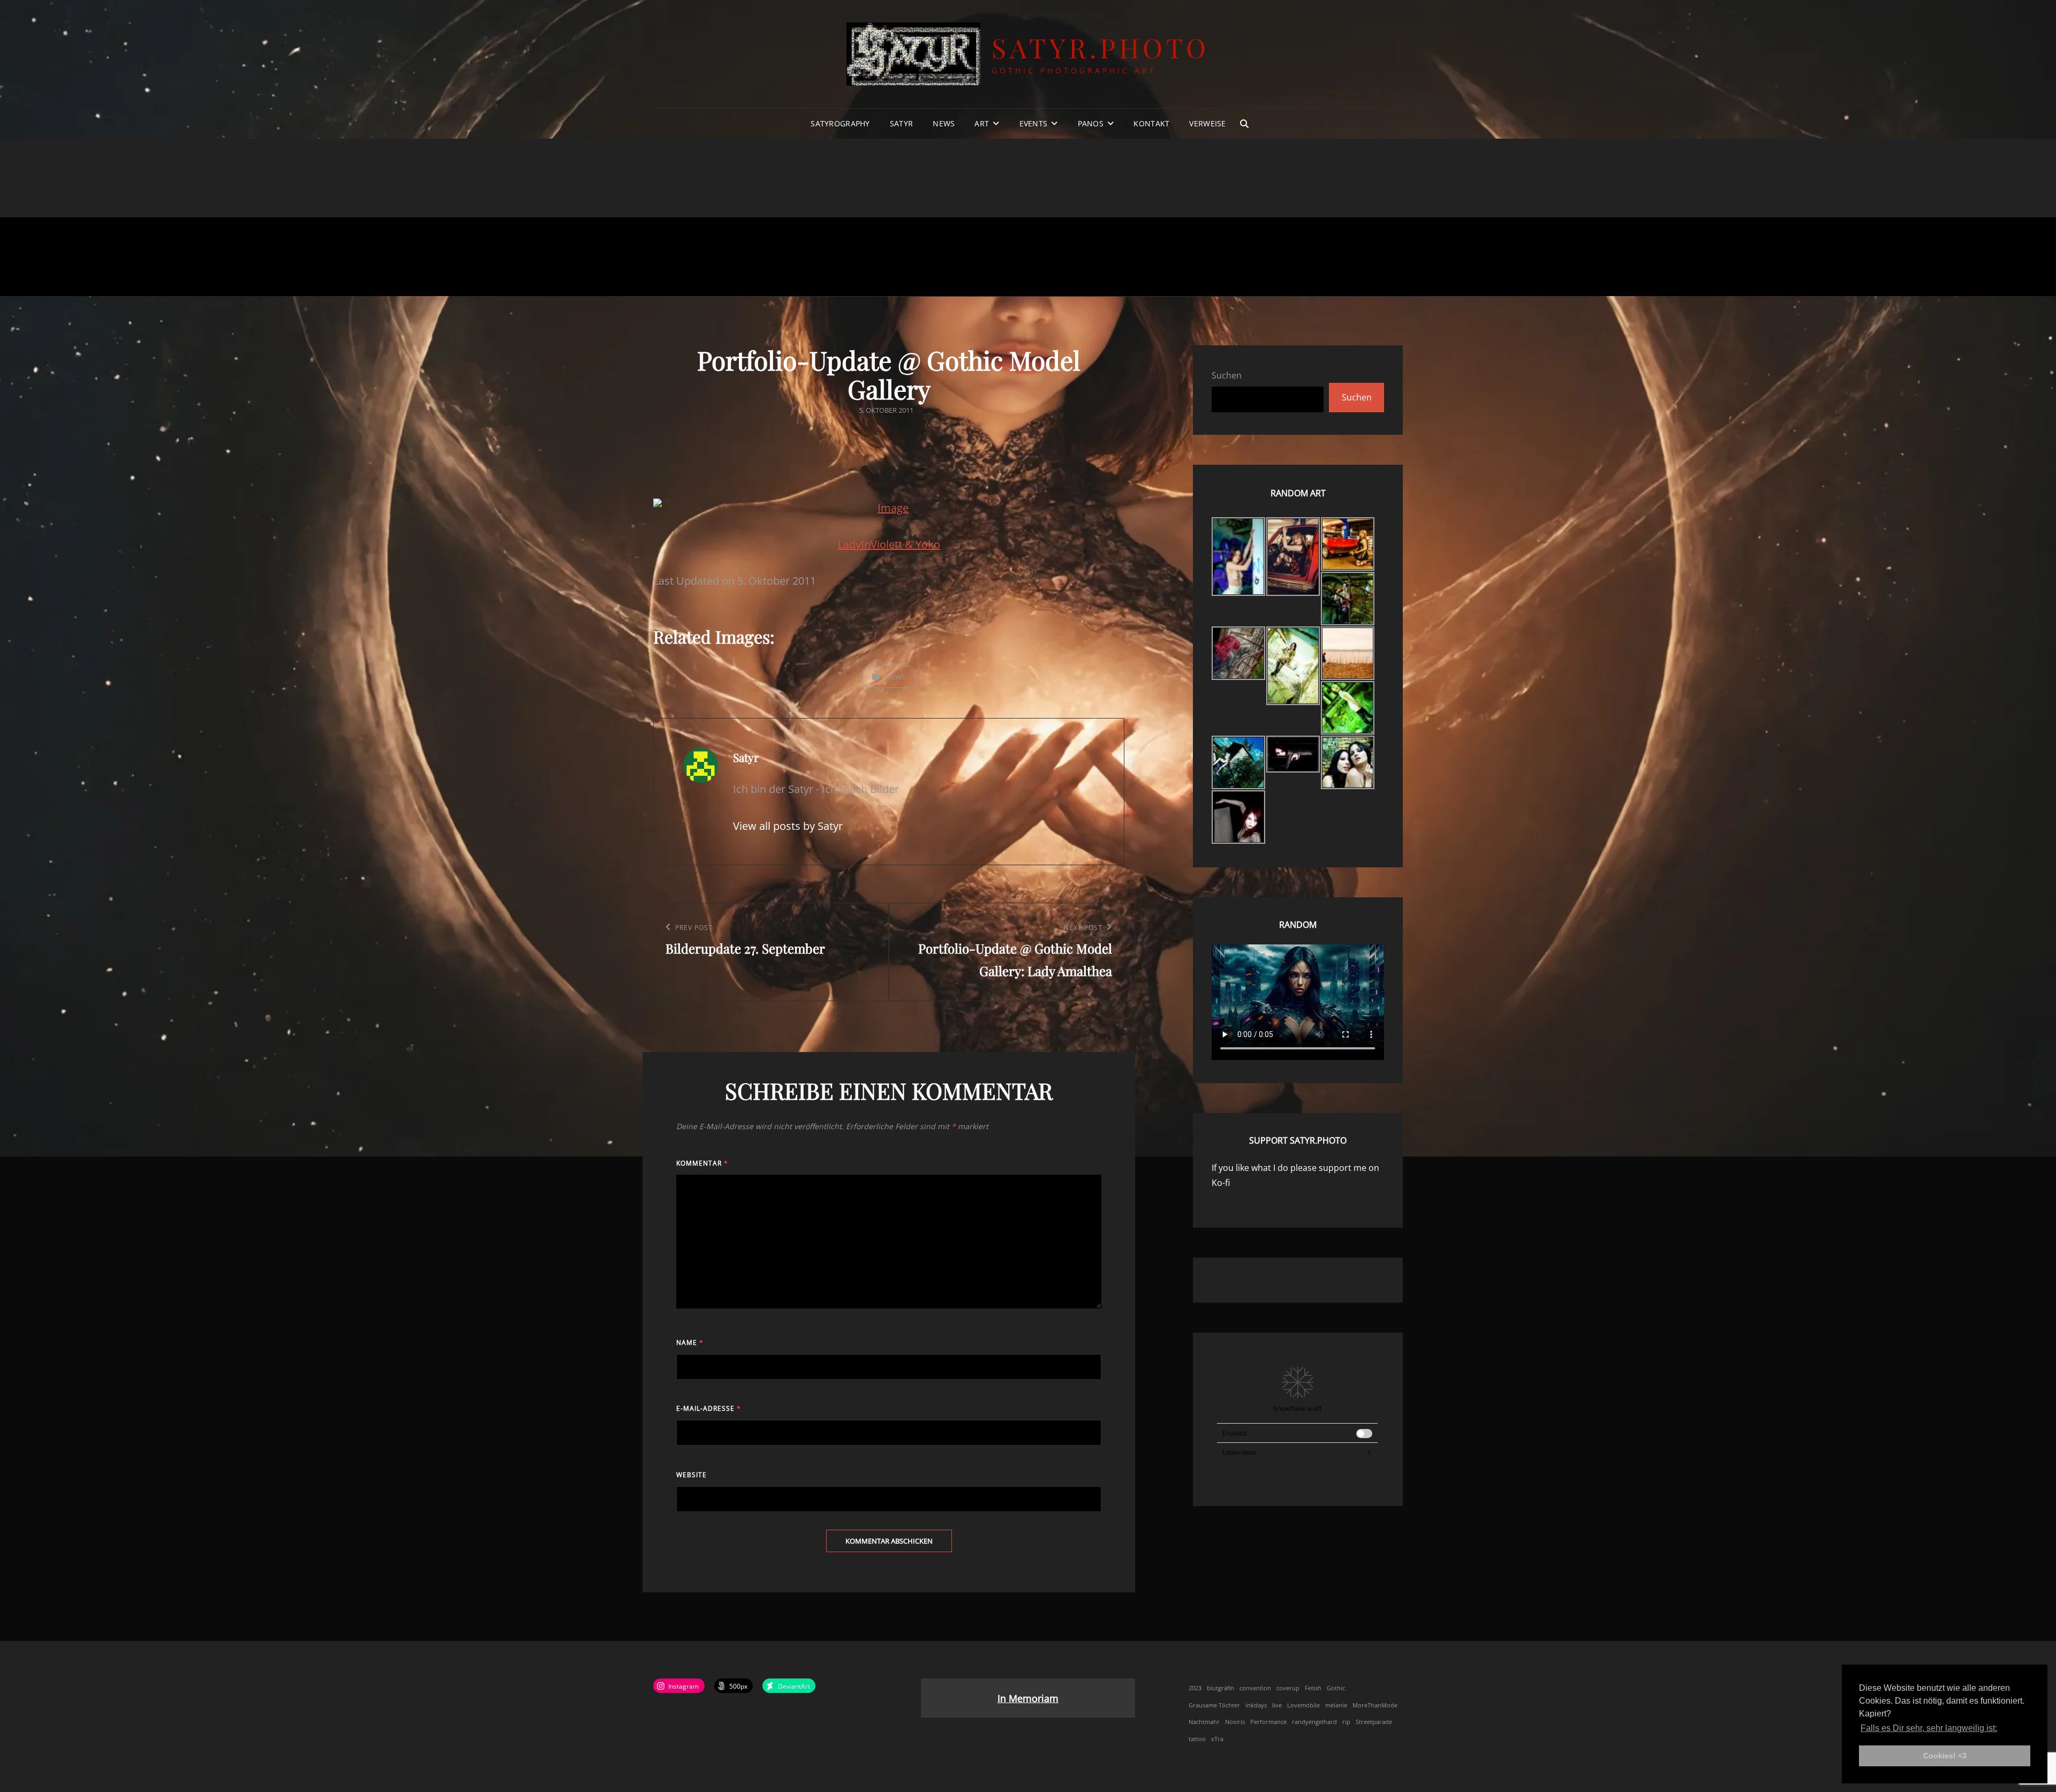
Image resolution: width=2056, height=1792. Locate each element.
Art (982, 123)
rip (1346, 1722)
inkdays (1256, 1705)
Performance (1268, 1722)
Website (691, 1475)
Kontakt (1151, 123)
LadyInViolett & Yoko (889, 544)
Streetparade (1374, 1722)
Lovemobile (1303, 1705)
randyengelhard (1314, 1722)
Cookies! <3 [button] (1945, 1756)
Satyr (901, 123)
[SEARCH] (1244, 124)
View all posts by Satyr (788, 826)
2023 (1195, 1688)
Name (690, 1343)
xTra (1217, 1739)
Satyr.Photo (1101, 47)
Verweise (1207, 123)
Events (1034, 123)
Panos (1091, 123)
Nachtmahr (1204, 1722)
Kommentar (702, 1163)
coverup (1288, 1688)
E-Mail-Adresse (709, 1408)
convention (1255, 1688)
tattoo (1197, 1739)
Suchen (1227, 375)
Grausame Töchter (1214, 1705)
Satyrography (840, 123)
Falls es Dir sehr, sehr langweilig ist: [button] (1929, 1728)
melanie (1336, 1705)
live (1277, 1705)
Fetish (1313, 1688)
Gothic (1336, 1688)
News (944, 123)
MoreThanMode (1375, 1705)
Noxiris (1235, 1722)
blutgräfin (1220, 1688)
